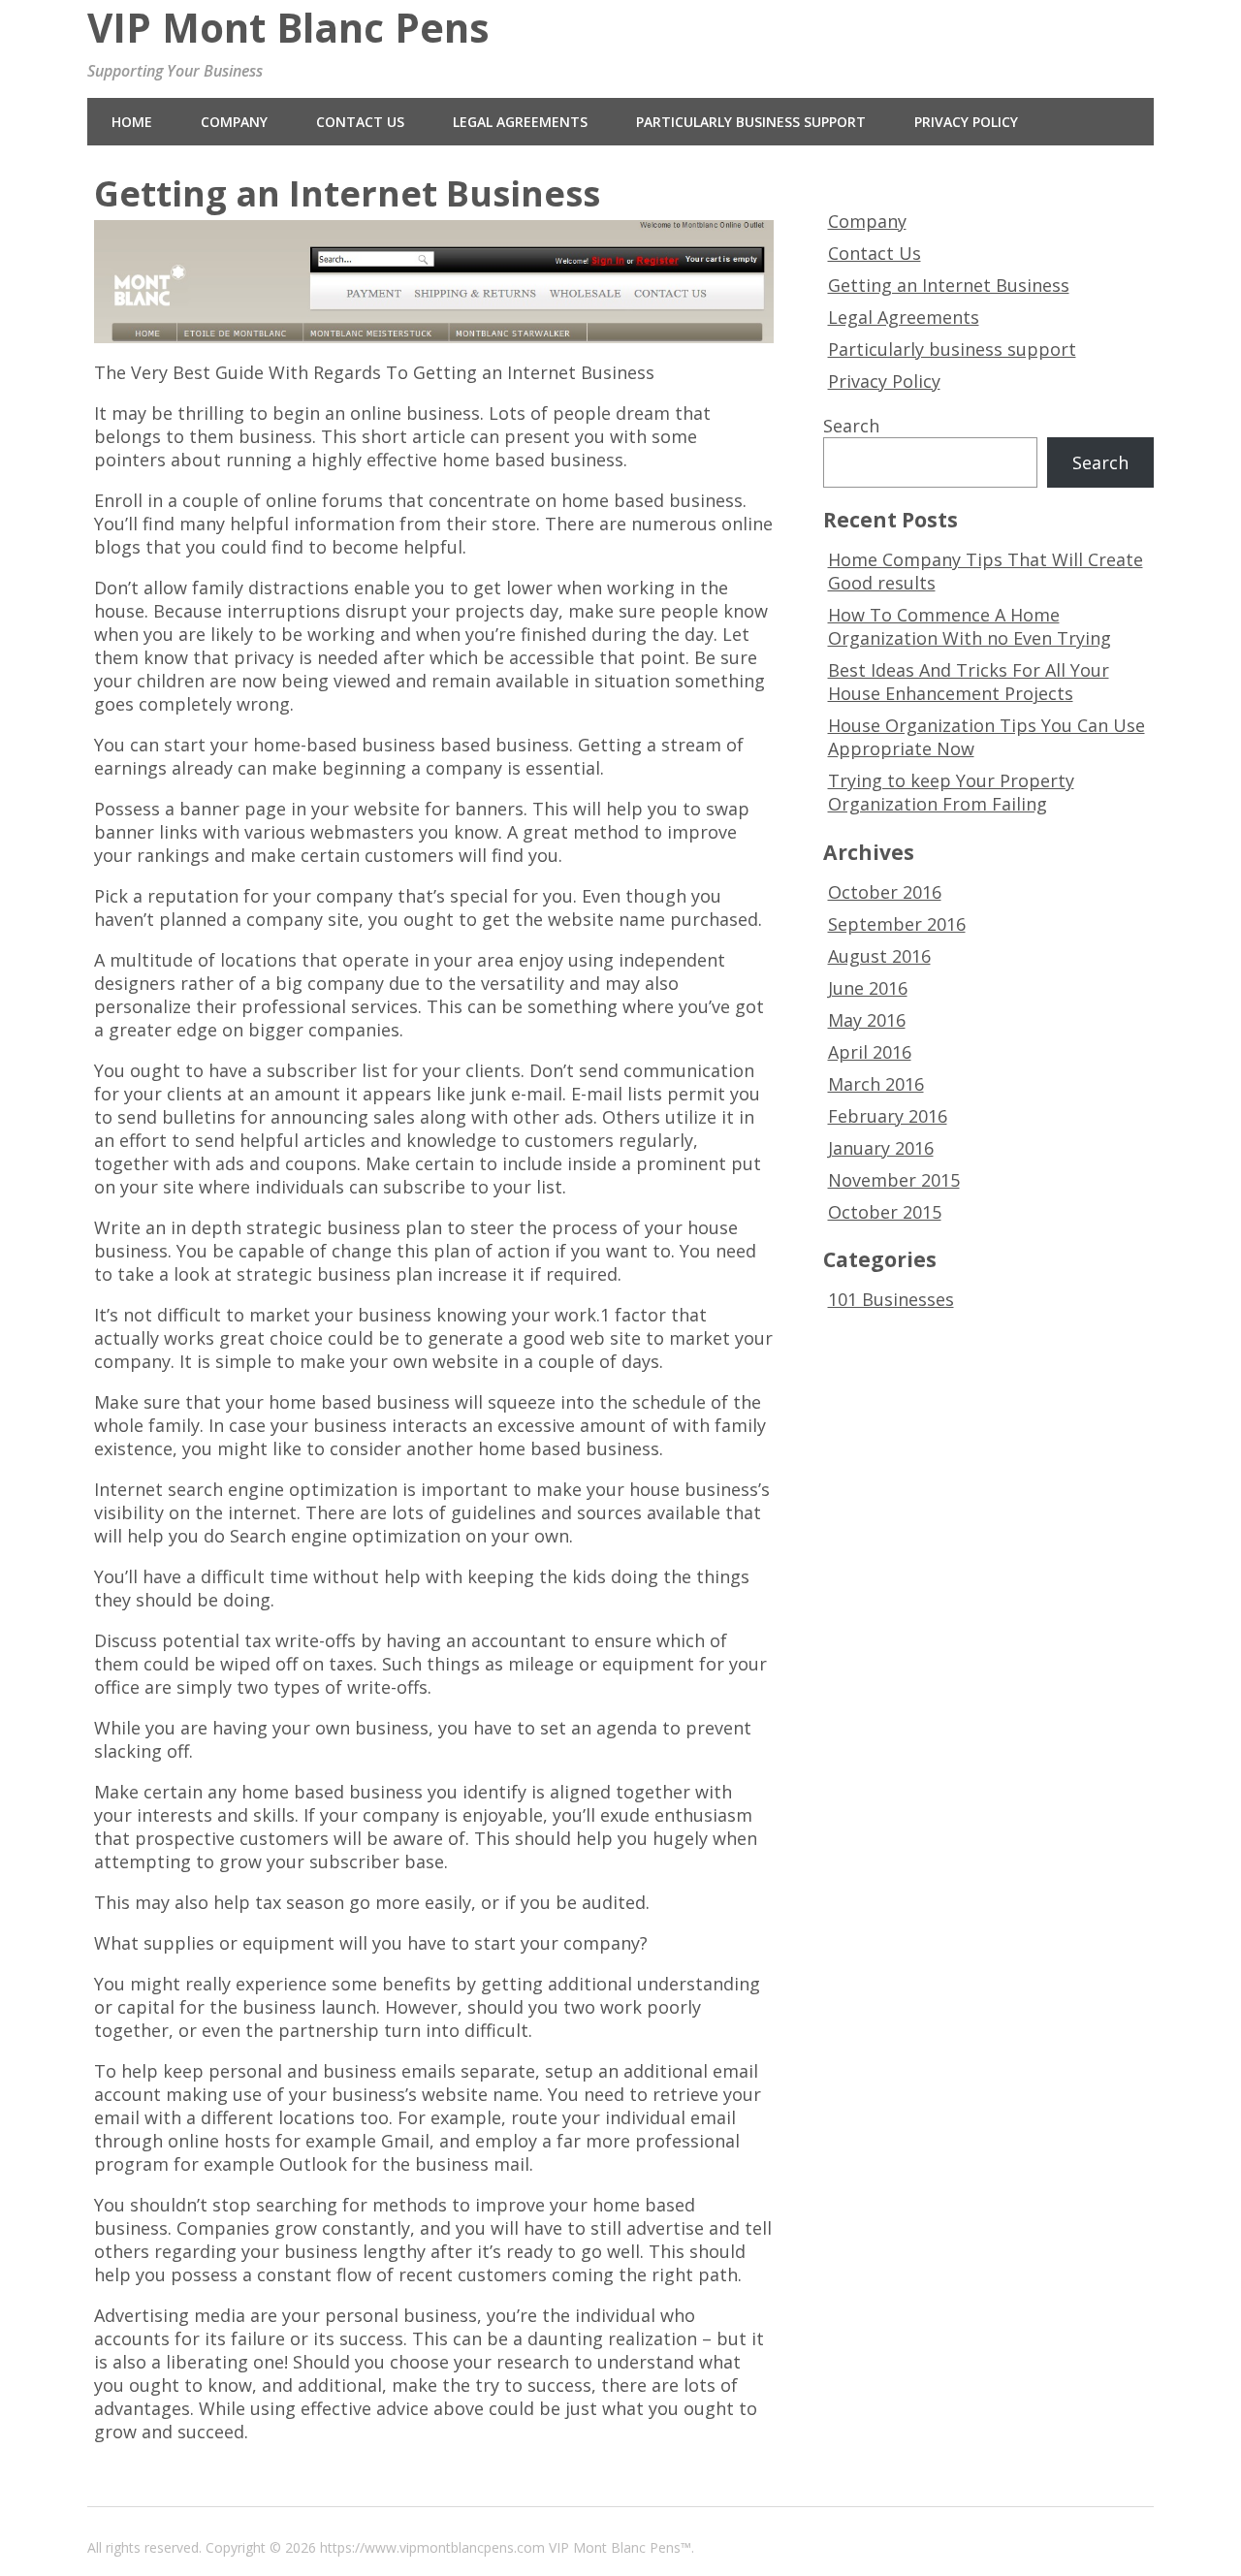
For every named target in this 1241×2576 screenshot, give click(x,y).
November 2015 (894, 1180)
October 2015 (885, 1212)
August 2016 (879, 956)
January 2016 (881, 1148)
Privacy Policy (966, 122)
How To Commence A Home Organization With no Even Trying (970, 626)
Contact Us (360, 122)
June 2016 (868, 988)
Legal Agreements (520, 122)
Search (851, 426)
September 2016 (897, 924)
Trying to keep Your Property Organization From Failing (951, 792)
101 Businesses (891, 1299)
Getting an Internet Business (949, 285)
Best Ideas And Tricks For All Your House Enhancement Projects (969, 682)
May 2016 (867, 1020)
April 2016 (870, 1052)
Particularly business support (751, 122)
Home (132, 122)
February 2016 (888, 1116)
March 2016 (876, 1084)
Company (234, 122)
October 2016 (885, 892)
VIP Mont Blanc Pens (288, 28)
